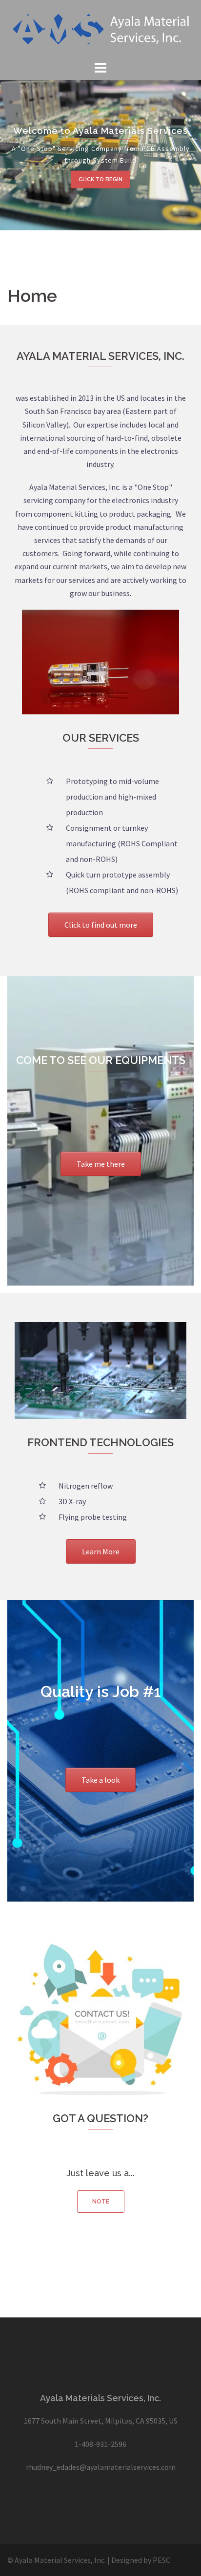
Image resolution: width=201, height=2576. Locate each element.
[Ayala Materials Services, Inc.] (100, 28)
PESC (161, 2560)
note (101, 2202)
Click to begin (100, 179)
